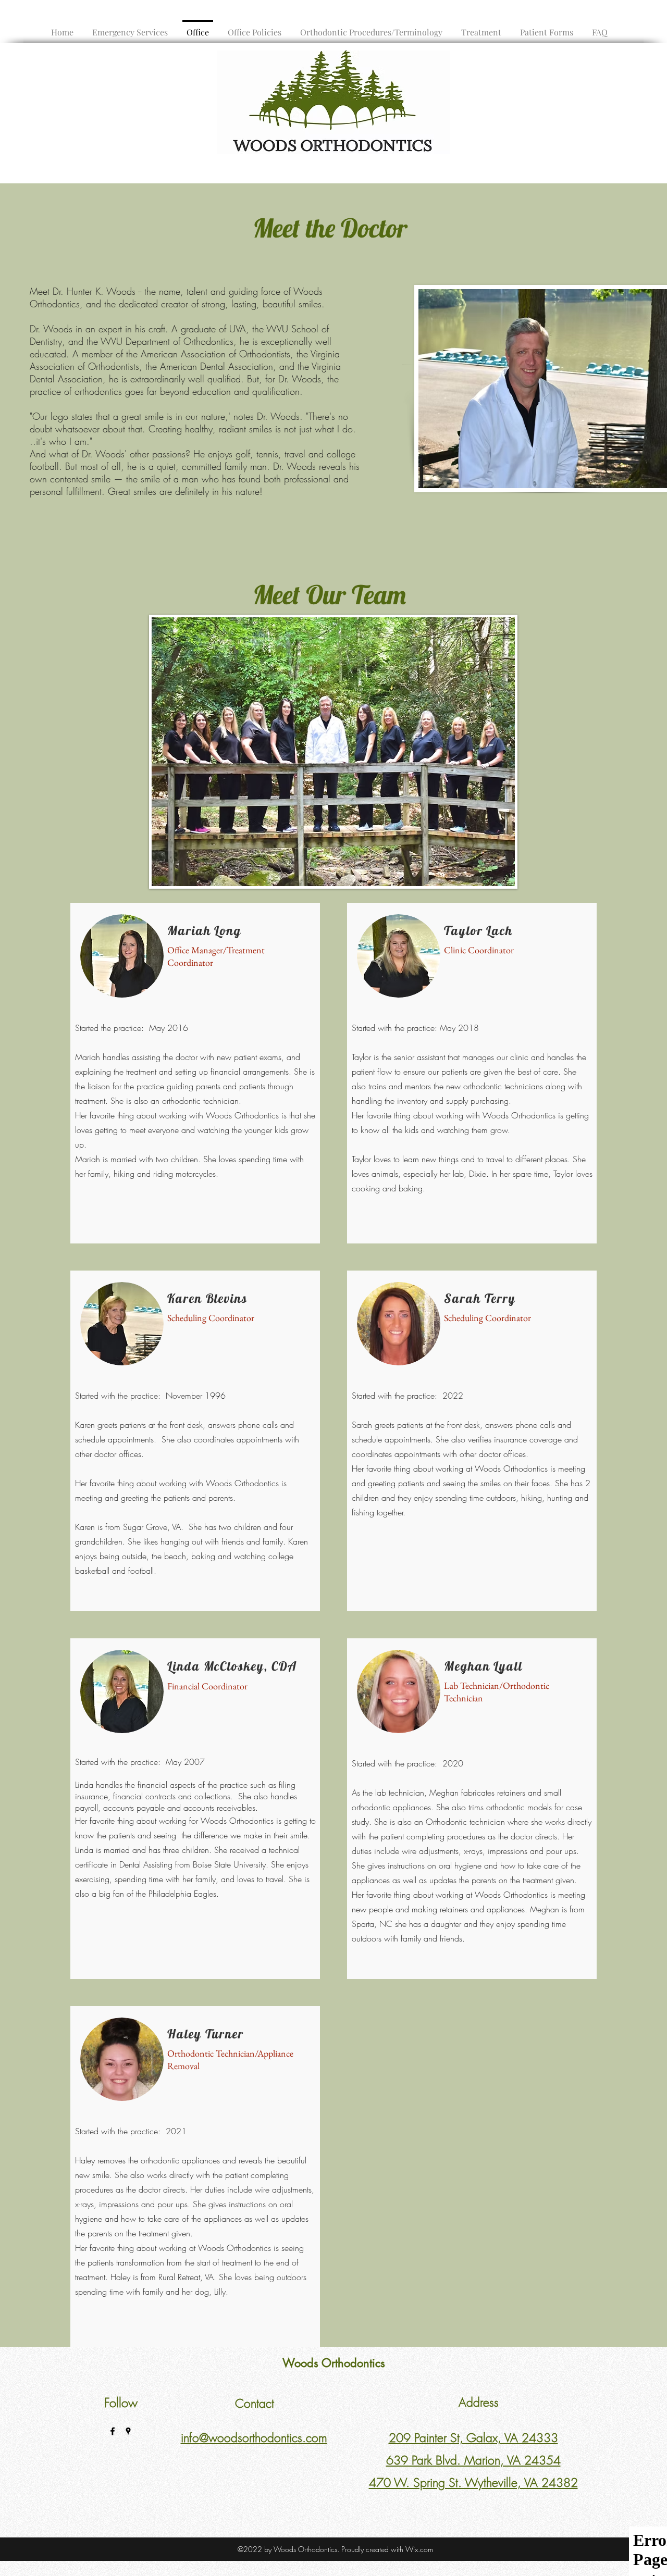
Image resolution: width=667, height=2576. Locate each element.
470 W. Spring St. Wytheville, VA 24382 (473, 2482)
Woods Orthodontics (334, 2363)
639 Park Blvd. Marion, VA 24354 (473, 2460)
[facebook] (113, 2431)
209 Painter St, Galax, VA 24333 (473, 2438)
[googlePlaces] (128, 2431)
